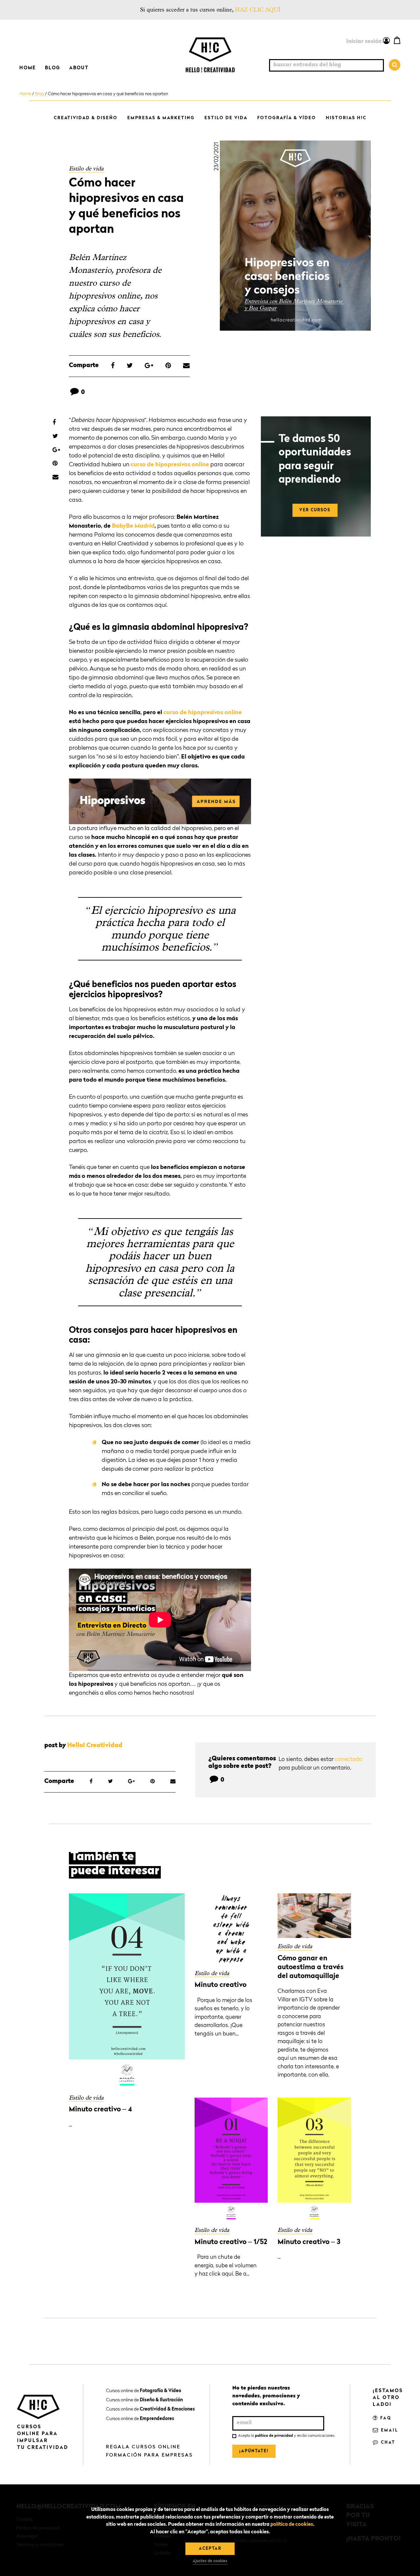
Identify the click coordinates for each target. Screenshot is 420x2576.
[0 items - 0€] (397, 40)
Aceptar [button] (210, 2549)
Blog (52, 68)
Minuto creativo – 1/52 (231, 2242)
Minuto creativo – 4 (100, 2110)
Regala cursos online (143, 2447)
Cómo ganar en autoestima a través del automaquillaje (311, 1968)
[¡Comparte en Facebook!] (113, 366)
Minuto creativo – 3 (309, 2242)
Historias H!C (346, 118)
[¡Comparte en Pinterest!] (168, 366)
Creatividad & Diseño (86, 118)
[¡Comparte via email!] (186, 366)
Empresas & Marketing (161, 118)
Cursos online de (144, 2391)
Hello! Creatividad (95, 1746)
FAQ (385, 2418)
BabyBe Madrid (133, 526)
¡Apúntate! (254, 2451)
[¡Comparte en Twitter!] (130, 366)
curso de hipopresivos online (170, 465)
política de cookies (292, 2525)
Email (389, 2431)
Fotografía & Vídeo (287, 118)
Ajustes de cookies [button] (210, 2561)
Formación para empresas (149, 2455)
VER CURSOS (315, 510)
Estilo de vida (226, 118)
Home (28, 68)
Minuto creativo (220, 1985)
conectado (348, 1760)
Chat (387, 2443)
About (79, 68)
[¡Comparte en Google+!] (149, 366)
